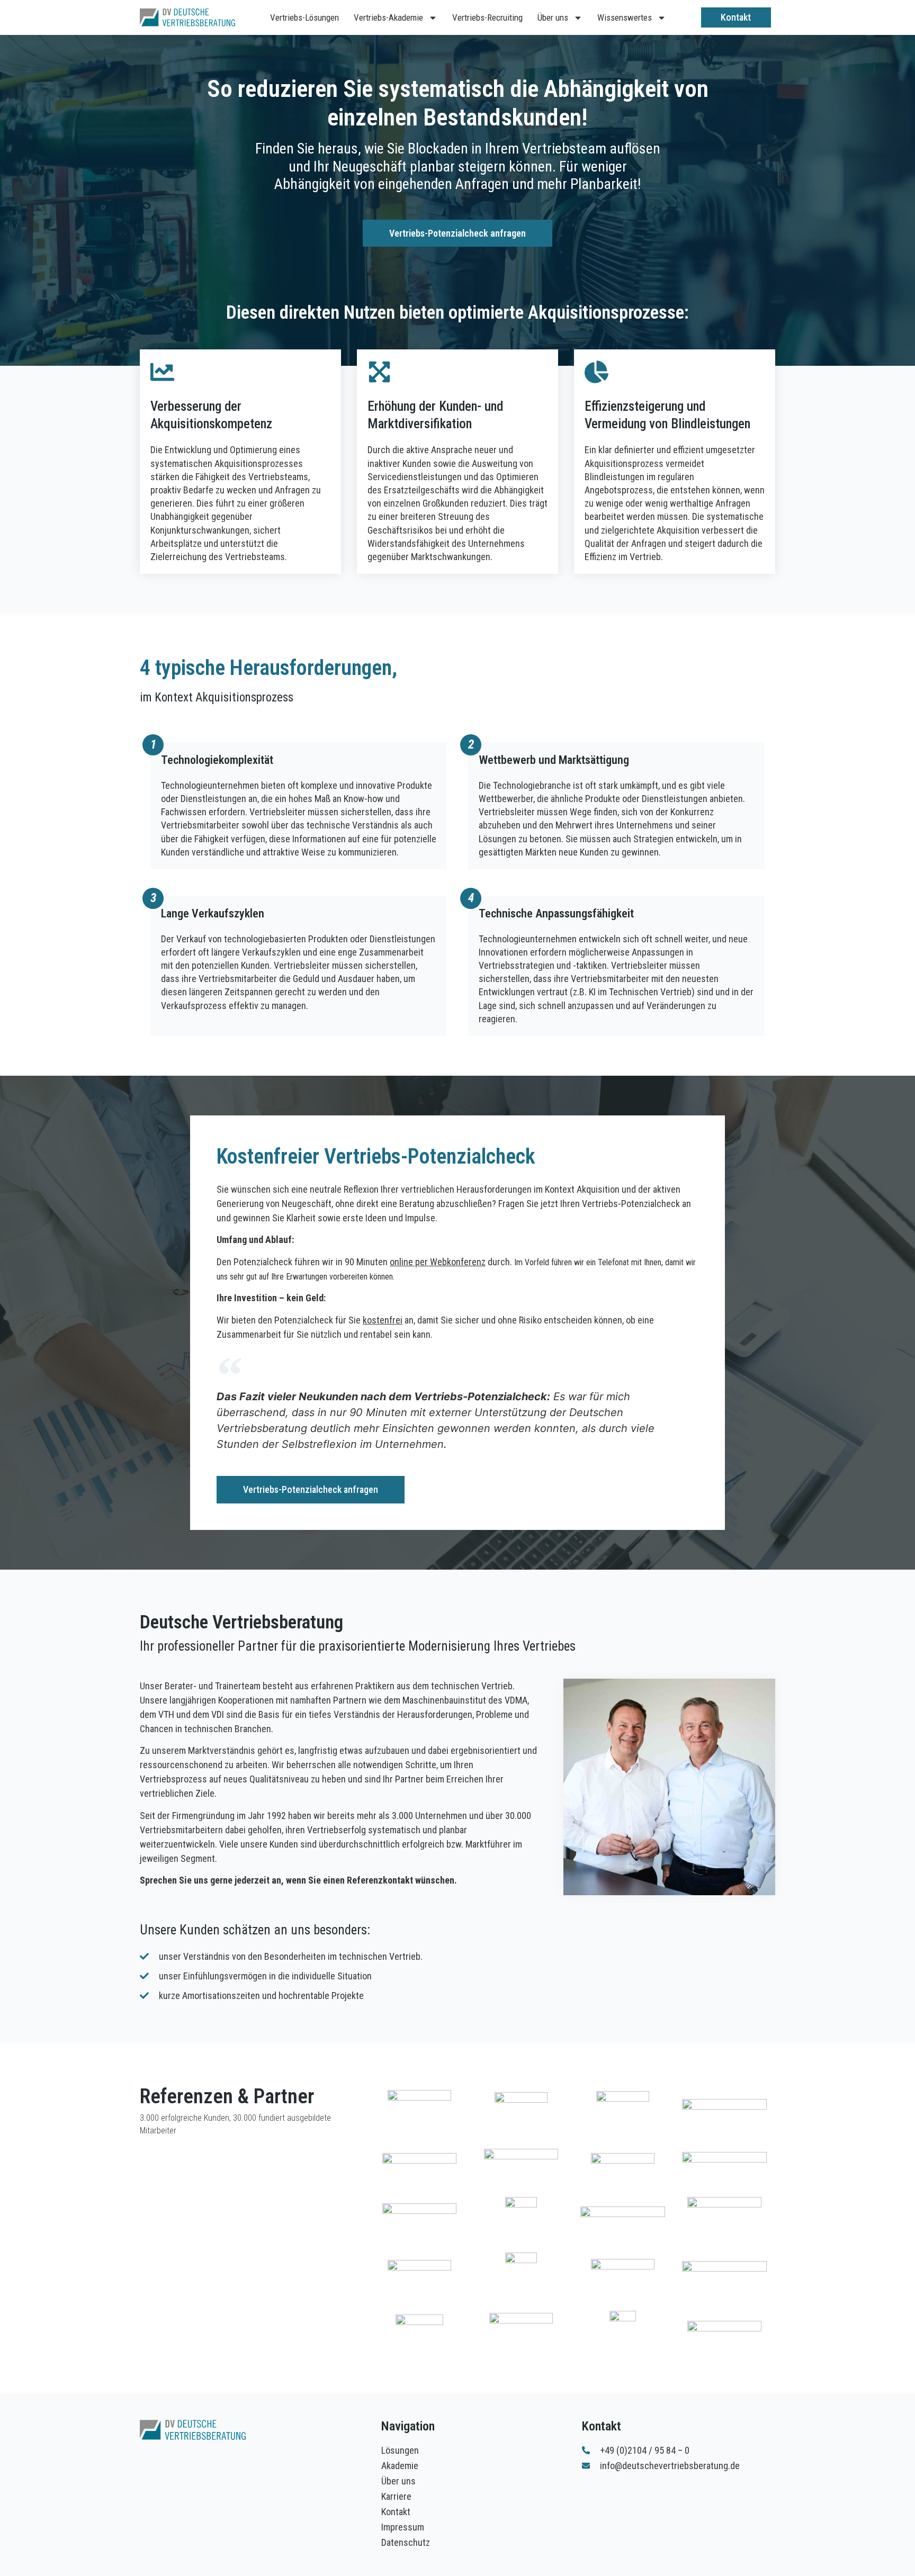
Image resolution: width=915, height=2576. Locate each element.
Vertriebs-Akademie (388, 17)
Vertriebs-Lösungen (304, 17)
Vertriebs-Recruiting (487, 17)
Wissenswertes (625, 17)
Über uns (553, 17)
